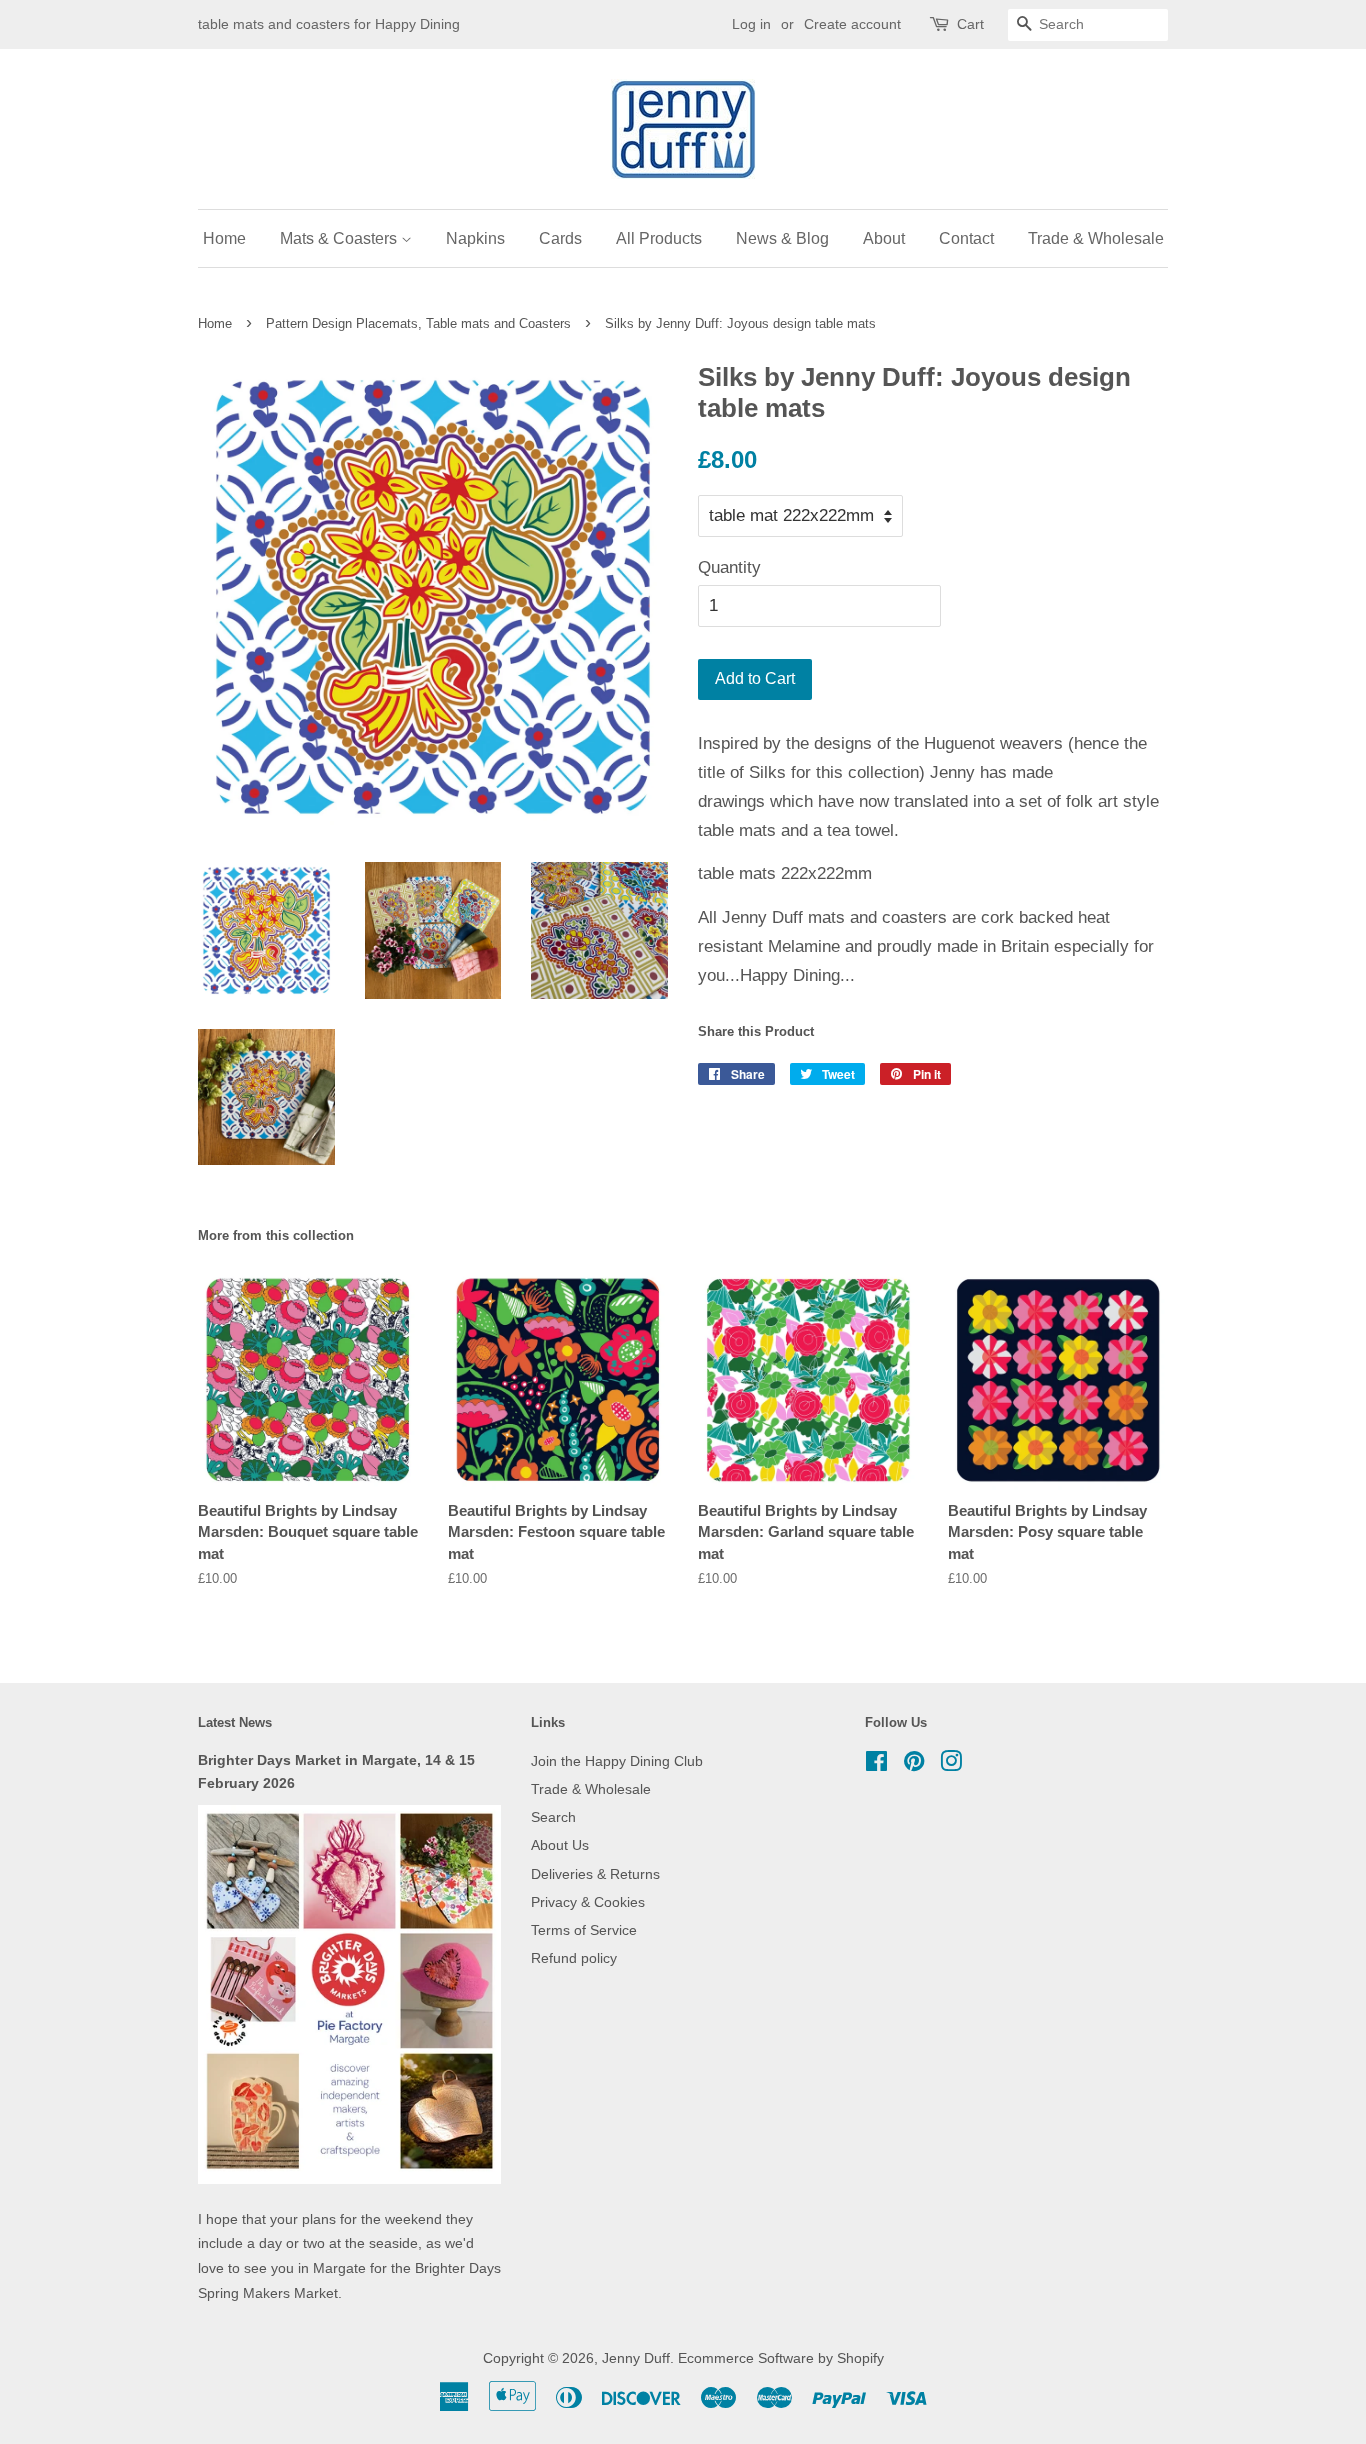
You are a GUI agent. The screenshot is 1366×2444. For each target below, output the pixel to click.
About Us (560, 1845)
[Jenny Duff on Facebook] (876, 1765)
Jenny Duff (636, 2358)
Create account (852, 24)
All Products (659, 238)
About (884, 238)
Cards (560, 238)
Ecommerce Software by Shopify (781, 2358)
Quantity (729, 567)
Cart (970, 24)
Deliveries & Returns (595, 1874)
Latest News (235, 1722)
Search (553, 1817)
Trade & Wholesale (1096, 238)
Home (224, 238)
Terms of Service (584, 1930)
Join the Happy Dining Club (617, 1761)
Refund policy (574, 1958)
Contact (966, 238)
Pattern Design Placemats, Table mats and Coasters (418, 323)
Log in (751, 24)
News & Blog (782, 238)
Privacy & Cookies (588, 1902)
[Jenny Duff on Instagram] (951, 1765)
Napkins (475, 238)
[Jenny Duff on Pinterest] (914, 1765)
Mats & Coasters (340, 238)
